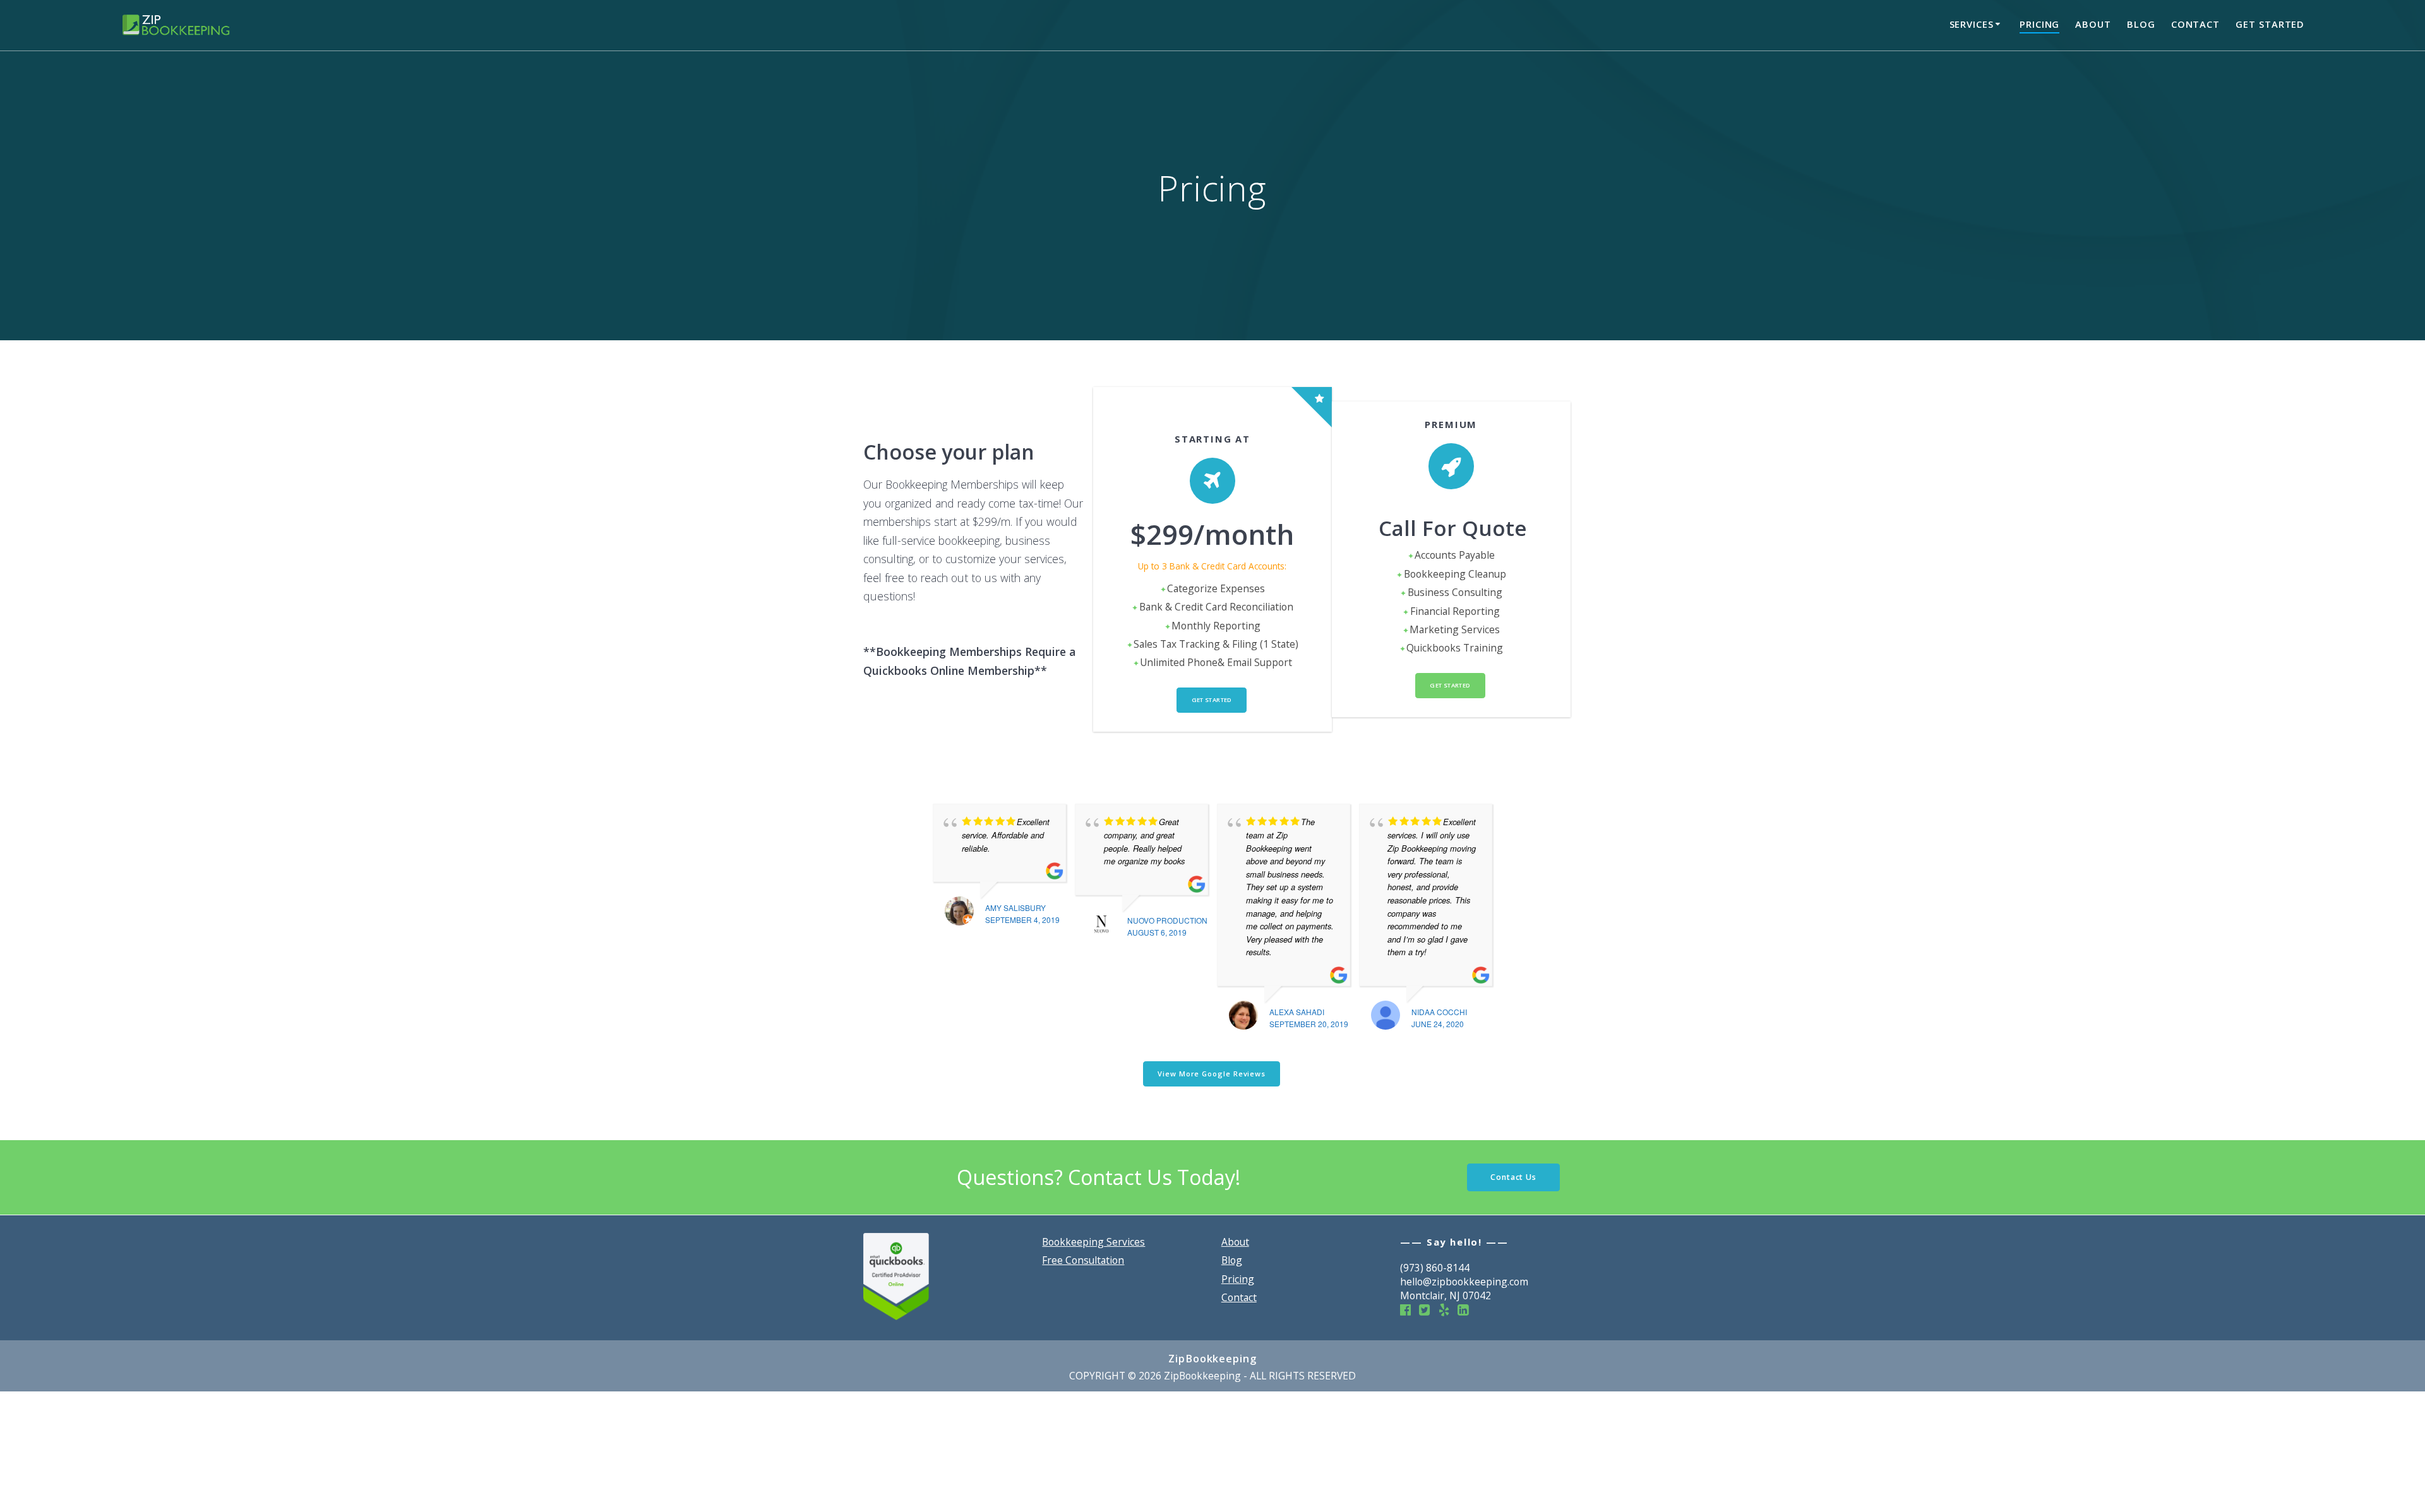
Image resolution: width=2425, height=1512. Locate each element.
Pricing (2039, 24)
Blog (2141, 24)
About (2093, 24)
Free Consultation (1083, 1260)
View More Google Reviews (1212, 1074)
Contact (2195, 24)
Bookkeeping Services (1093, 1242)
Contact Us (1513, 1177)
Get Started (2270, 24)
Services (1972, 24)
